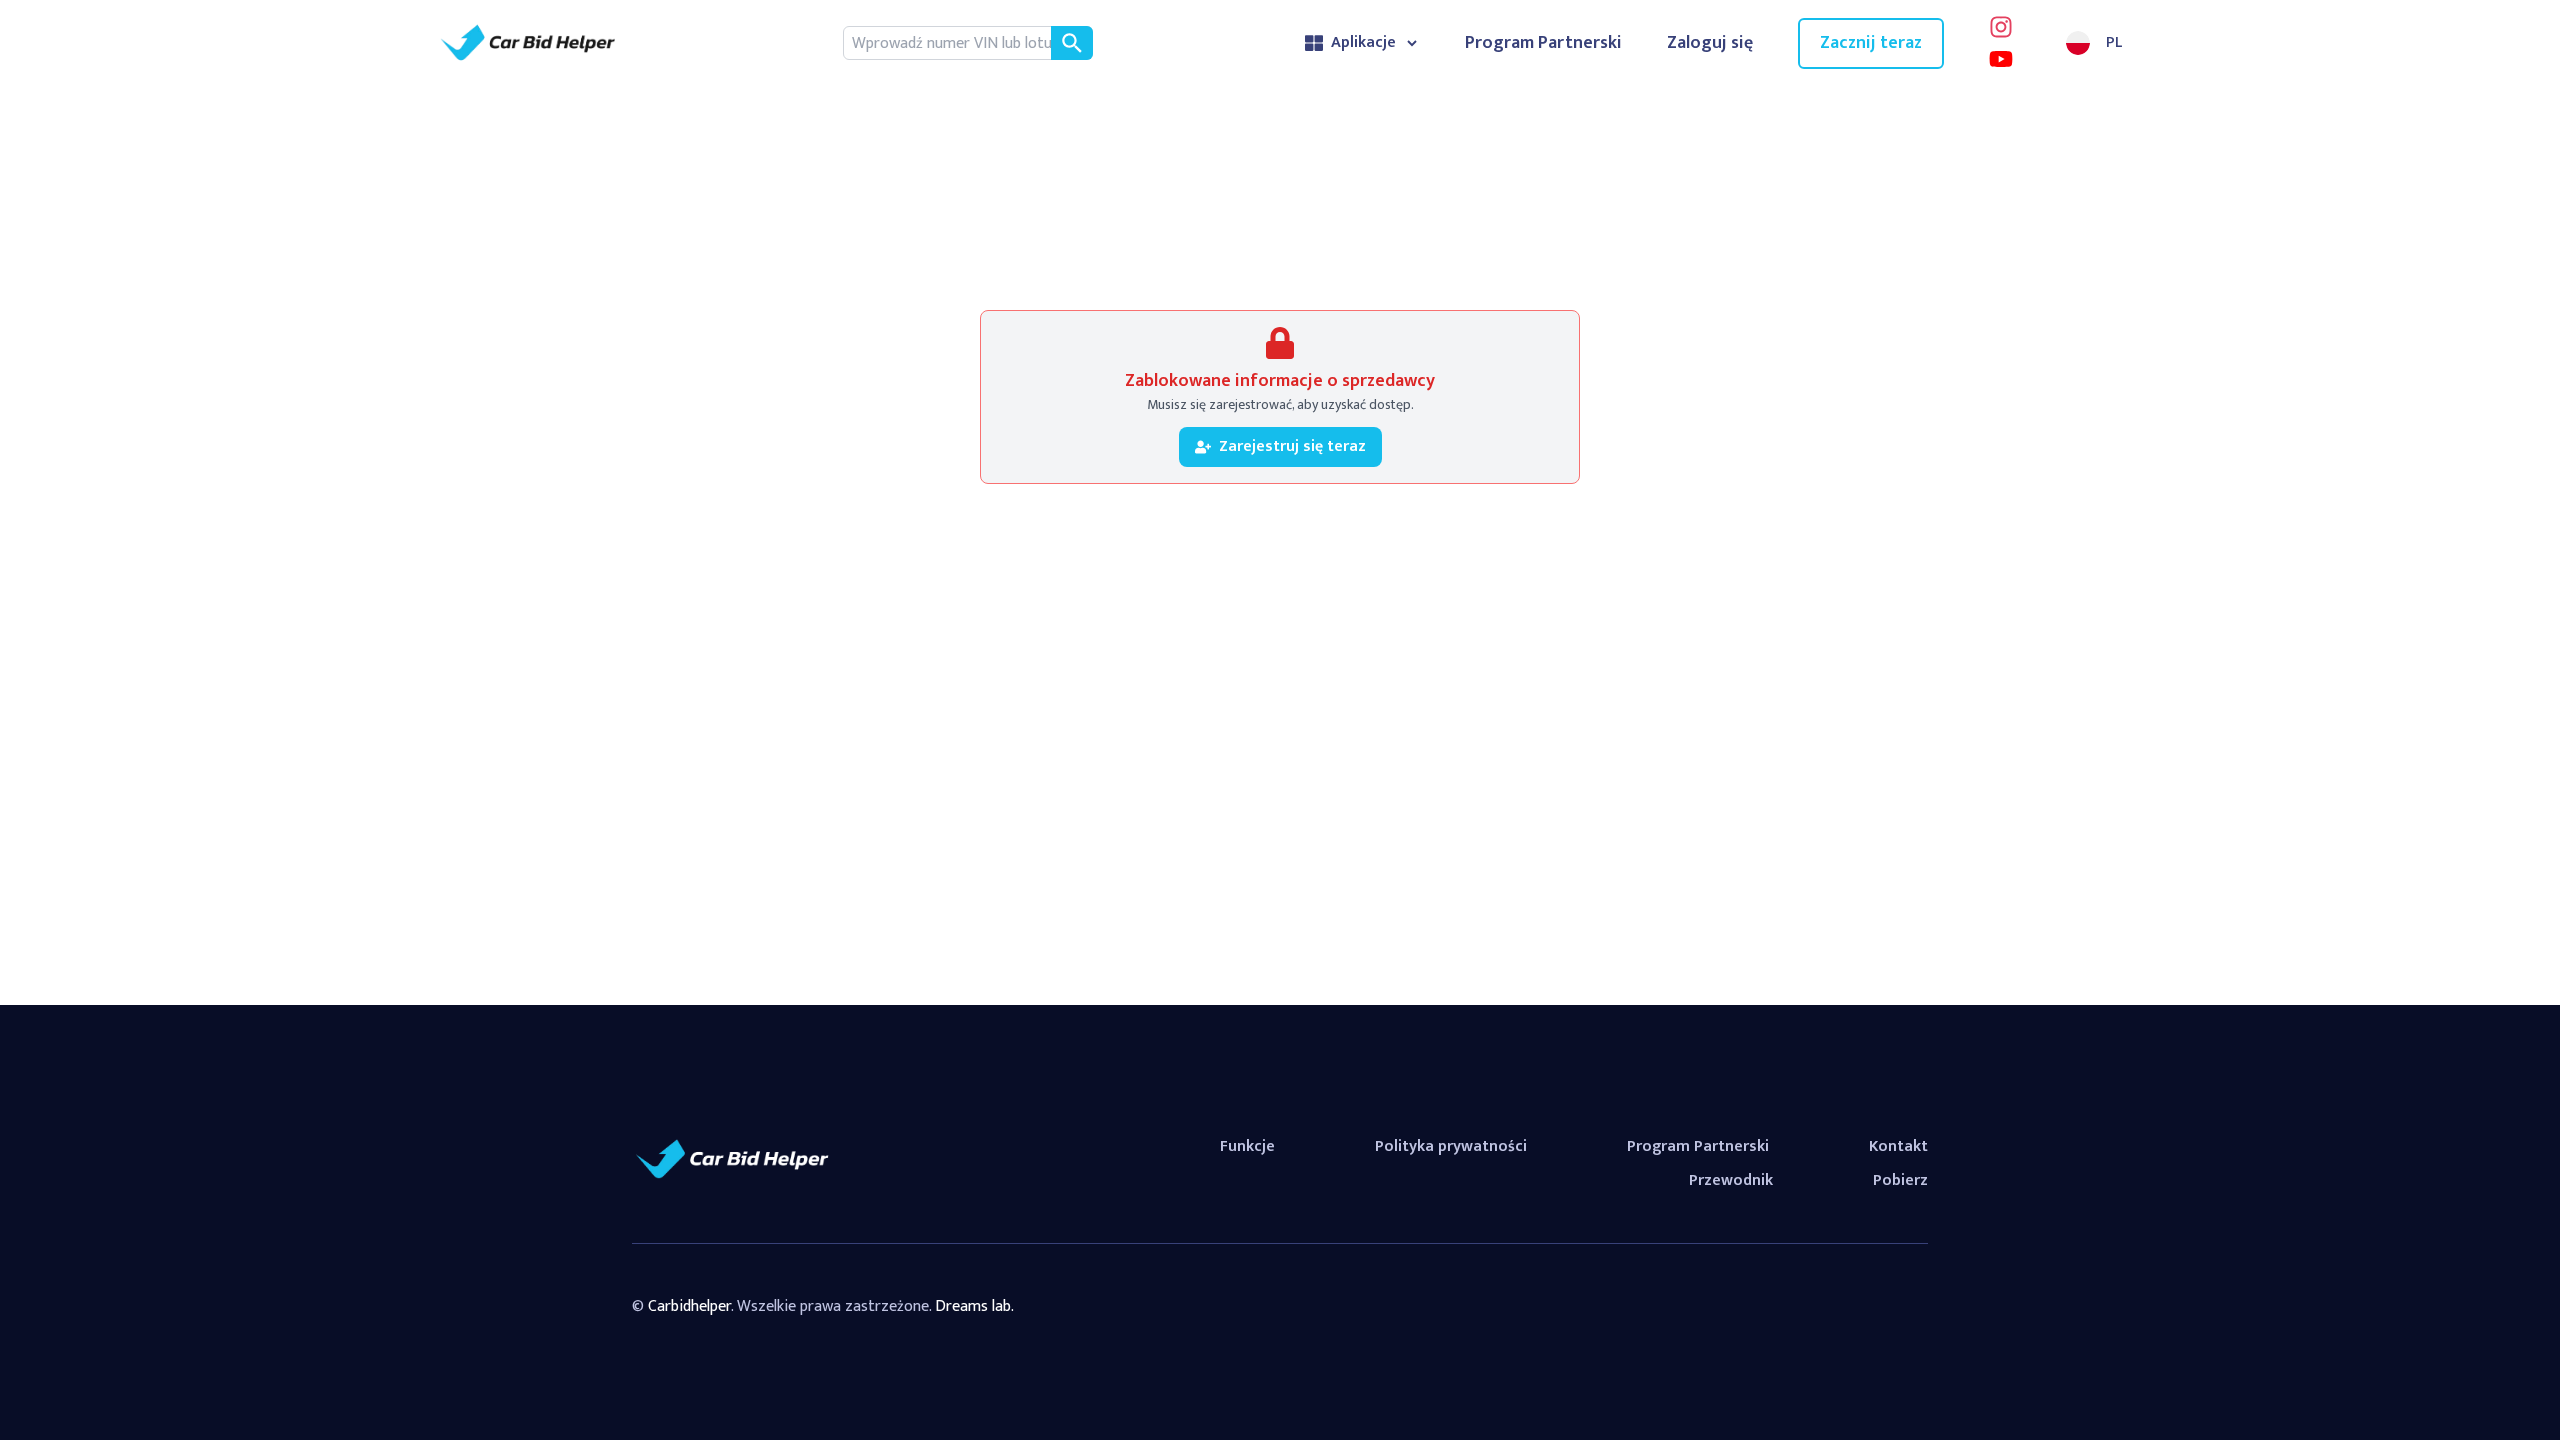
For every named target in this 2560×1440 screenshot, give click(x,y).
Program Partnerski (1543, 43)
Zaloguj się (1710, 43)
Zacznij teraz (1871, 43)
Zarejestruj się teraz (1292, 446)
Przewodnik (1731, 1180)
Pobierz (1900, 1180)
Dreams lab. (974, 1306)
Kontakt (1898, 1146)
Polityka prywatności (1451, 1146)
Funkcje (1247, 1146)
